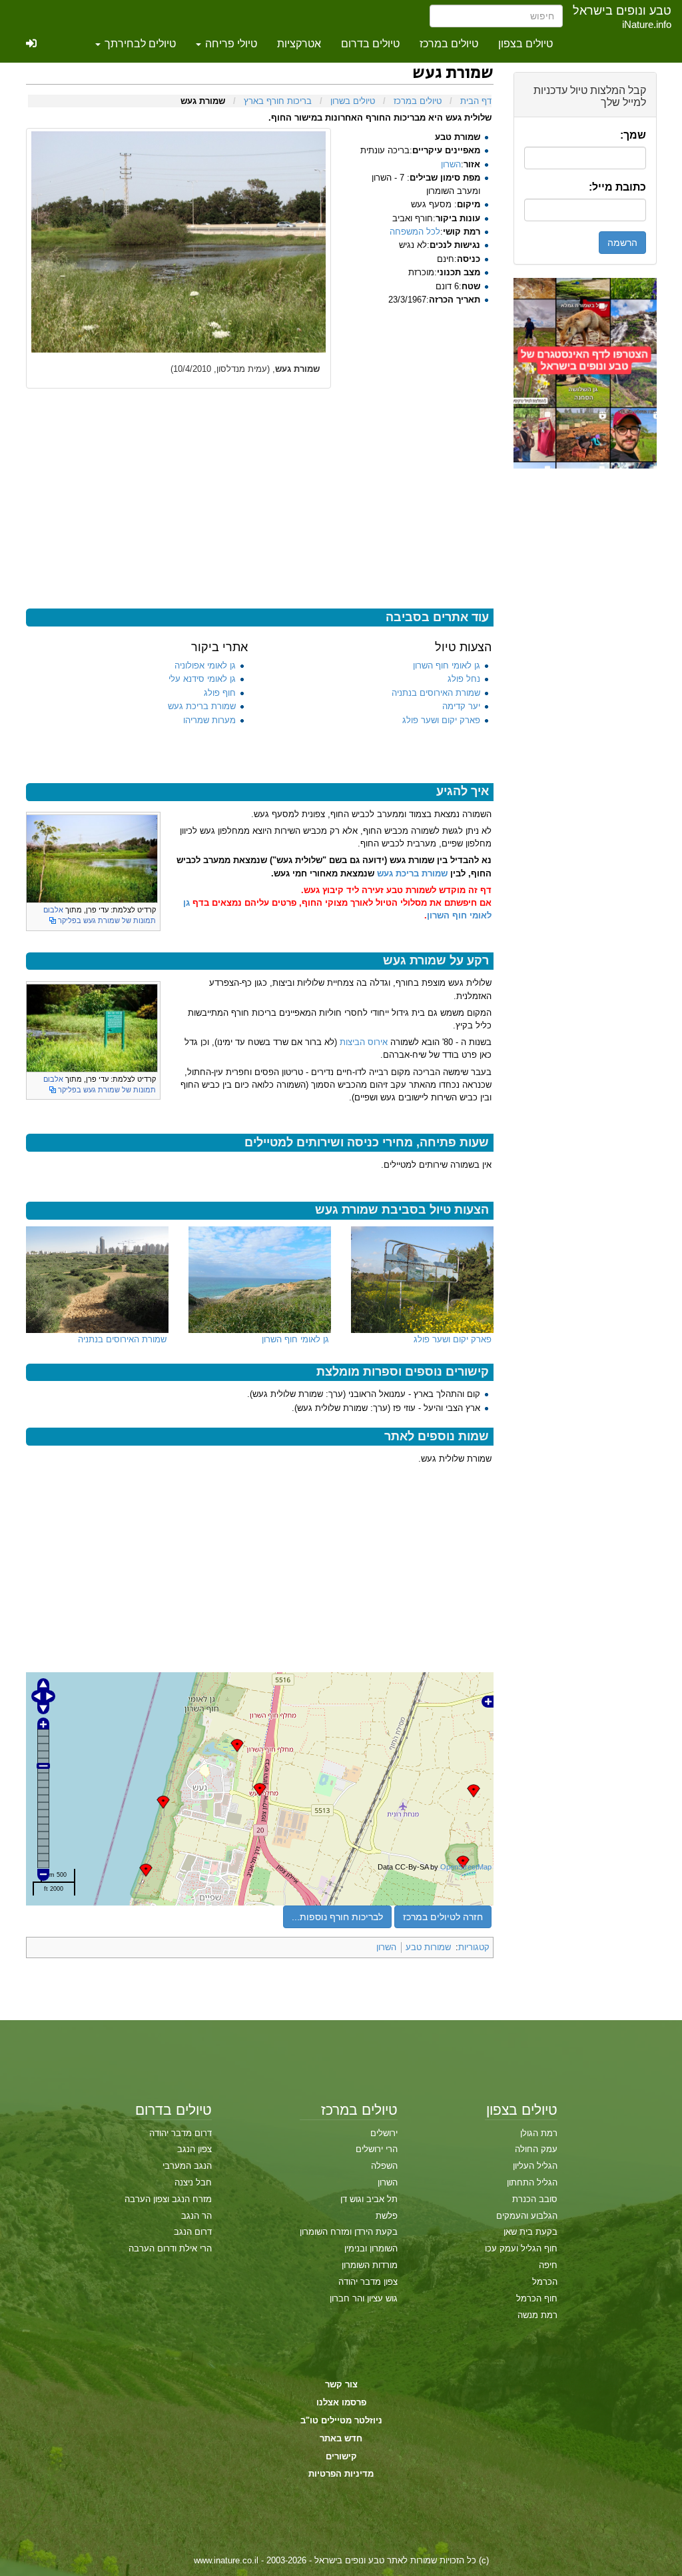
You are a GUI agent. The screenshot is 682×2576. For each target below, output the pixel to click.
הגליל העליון (535, 2166)
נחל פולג (464, 679)
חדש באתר (341, 2438)
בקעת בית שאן (530, 2232)
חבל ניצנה (193, 2182)
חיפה (548, 2265)
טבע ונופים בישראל (622, 11)
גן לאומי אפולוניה (205, 665)
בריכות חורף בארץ (278, 101)
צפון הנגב (194, 2149)
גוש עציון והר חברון (364, 2298)
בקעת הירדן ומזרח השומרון (349, 2232)
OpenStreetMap (466, 1867)
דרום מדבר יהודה (180, 2133)
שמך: (633, 135)
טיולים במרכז (449, 44)
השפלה (384, 2166)
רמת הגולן (539, 2133)
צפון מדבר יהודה (368, 2282)
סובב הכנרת (535, 2199)
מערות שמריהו (209, 720)
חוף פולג (220, 693)
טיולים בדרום (370, 44)
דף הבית (476, 101)
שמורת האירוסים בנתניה (436, 693)
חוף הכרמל (537, 2298)
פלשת (387, 2216)
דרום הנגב (193, 2232)
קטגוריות (474, 1947)
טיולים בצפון (525, 44)
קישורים (341, 2456)
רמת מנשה (537, 2315)
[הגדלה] (36, 909)
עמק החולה (536, 2149)
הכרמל (545, 2282)
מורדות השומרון (370, 2265)
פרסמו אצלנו (341, 2402)
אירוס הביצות (364, 1042)
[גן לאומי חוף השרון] (260, 1280)
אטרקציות (299, 44)
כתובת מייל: (617, 187)
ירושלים (384, 2133)
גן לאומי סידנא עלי (202, 679)
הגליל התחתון (532, 2182)
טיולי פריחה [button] (230, 44)
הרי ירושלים (377, 2149)
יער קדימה (461, 706)
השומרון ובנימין (371, 2248)
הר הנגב (196, 2216)
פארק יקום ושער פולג (441, 720)
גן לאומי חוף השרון (447, 665)
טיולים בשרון (353, 101)
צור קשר (341, 2384)
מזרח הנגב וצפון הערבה (168, 2199)
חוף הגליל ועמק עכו (521, 2248)
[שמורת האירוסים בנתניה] (97, 1280)
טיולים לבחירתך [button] (139, 44)
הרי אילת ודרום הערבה (170, 2248)
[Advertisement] (585, 668)
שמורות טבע (428, 1947)
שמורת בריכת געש (202, 706)
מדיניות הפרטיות (341, 2474)
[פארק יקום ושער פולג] (422, 1280)
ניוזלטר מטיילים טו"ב (341, 2420)
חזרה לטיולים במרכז (443, 1917)
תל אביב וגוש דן (369, 2199)
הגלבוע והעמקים (527, 2216)
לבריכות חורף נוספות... (337, 1917)
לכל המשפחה (415, 232)
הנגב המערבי (187, 2166)
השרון (451, 164)
